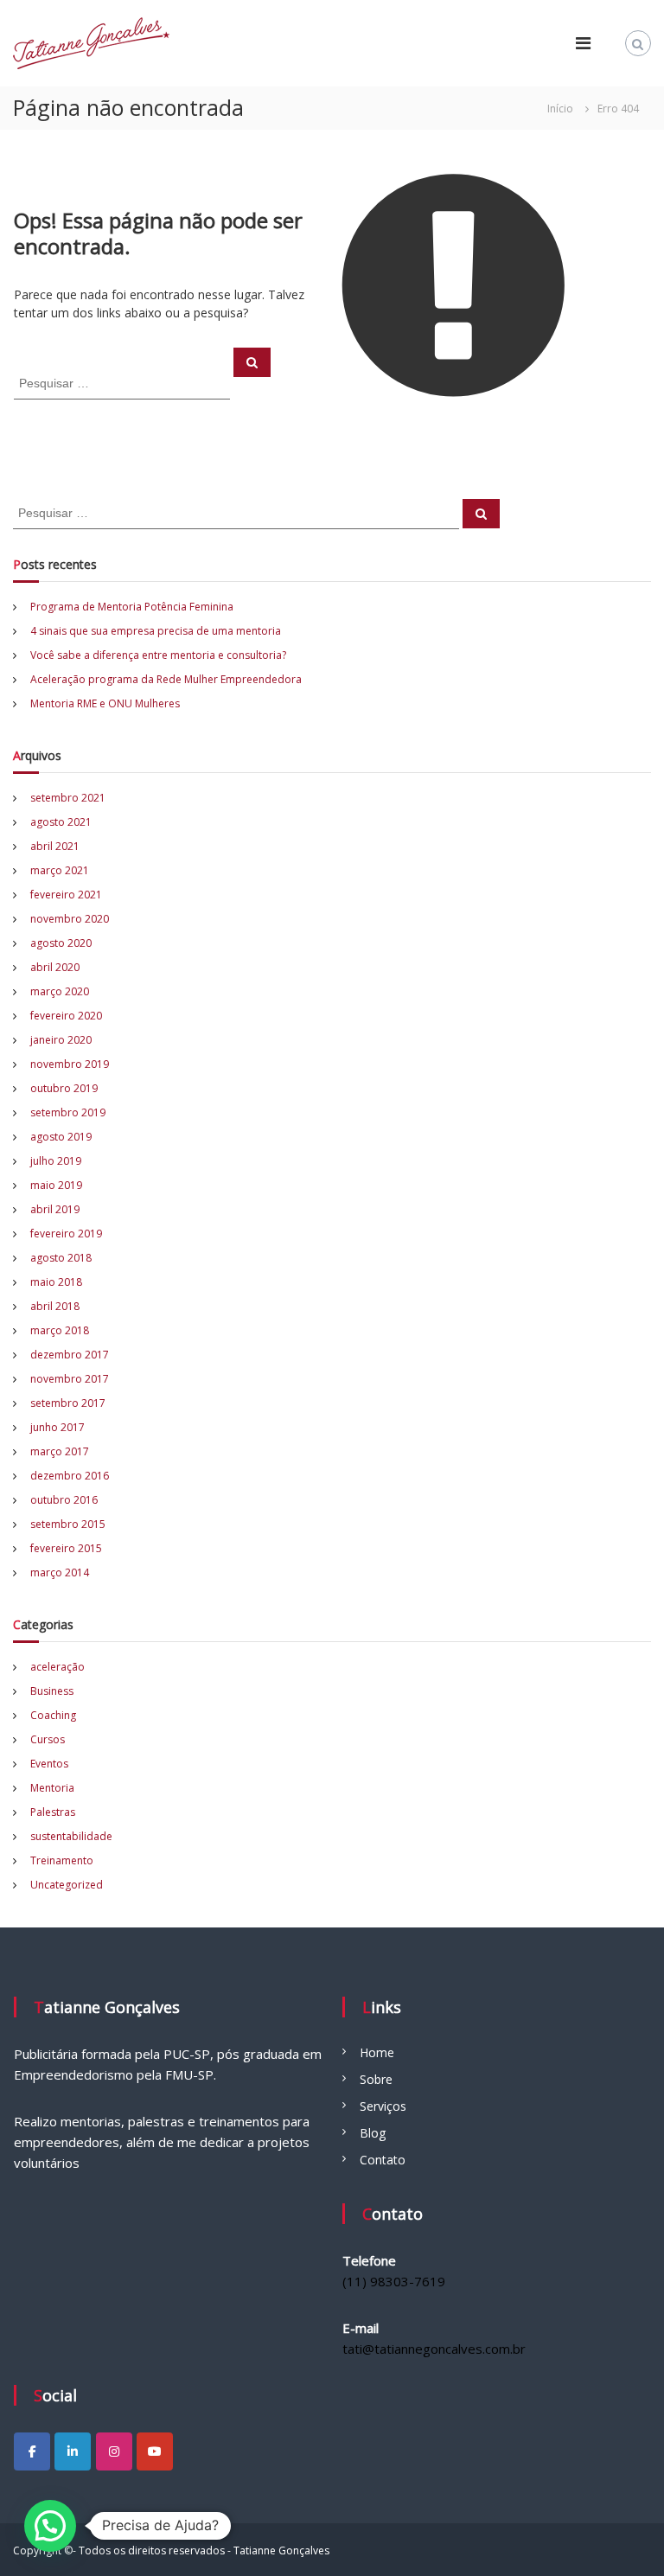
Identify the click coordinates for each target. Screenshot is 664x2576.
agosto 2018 (61, 1258)
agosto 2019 (61, 1137)
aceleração (57, 1667)
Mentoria (52, 1788)
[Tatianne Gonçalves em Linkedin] (73, 2451)
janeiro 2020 (61, 1040)
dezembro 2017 (70, 1355)
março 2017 (60, 1451)
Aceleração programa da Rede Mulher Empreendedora (166, 679)
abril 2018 (55, 1306)
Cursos (48, 1739)
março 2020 (60, 991)
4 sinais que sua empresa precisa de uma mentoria (156, 631)
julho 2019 (56, 1161)
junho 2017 (57, 1427)
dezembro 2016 (70, 1476)
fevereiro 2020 (66, 1016)
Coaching (53, 1715)
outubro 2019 (64, 1088)
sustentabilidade (71, 1836)
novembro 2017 (70, 1379)
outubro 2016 (64, 1500)
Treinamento (62, 1860)
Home (377, 2052)
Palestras (53, 1812)
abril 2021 (55, 846)
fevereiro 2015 (66, 1548)
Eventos (49, 1764)
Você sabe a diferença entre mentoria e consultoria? (158, 655)
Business (52, 1691)
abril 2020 (55, 967)
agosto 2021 (61, 822)
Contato (383, 2160)
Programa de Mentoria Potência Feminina (132, 607)
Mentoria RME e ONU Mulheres (105, 703)
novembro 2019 (70, 1064)
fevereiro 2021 (66, 895)
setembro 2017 (68, 1403)
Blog (373, 2133)
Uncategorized (67, 1885)
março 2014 (60, 1572)
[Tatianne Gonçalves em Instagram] (114, 2451)
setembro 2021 (68, 798)
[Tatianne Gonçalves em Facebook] (32, 2451)
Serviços (383, 2106)
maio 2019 (56, 1185)
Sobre (376, 2079)
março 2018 (60, 1330)
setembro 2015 (68, 1524)
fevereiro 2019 (66, 1234)
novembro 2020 (70, 919)
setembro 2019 (68, 1112)
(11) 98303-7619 (394, 2281)
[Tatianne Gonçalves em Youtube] (155, 2451)
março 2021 (60, 870)
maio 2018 (56, 1282)
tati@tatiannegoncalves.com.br (434, 2349)
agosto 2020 (61, 943)
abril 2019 (55, 1209)
